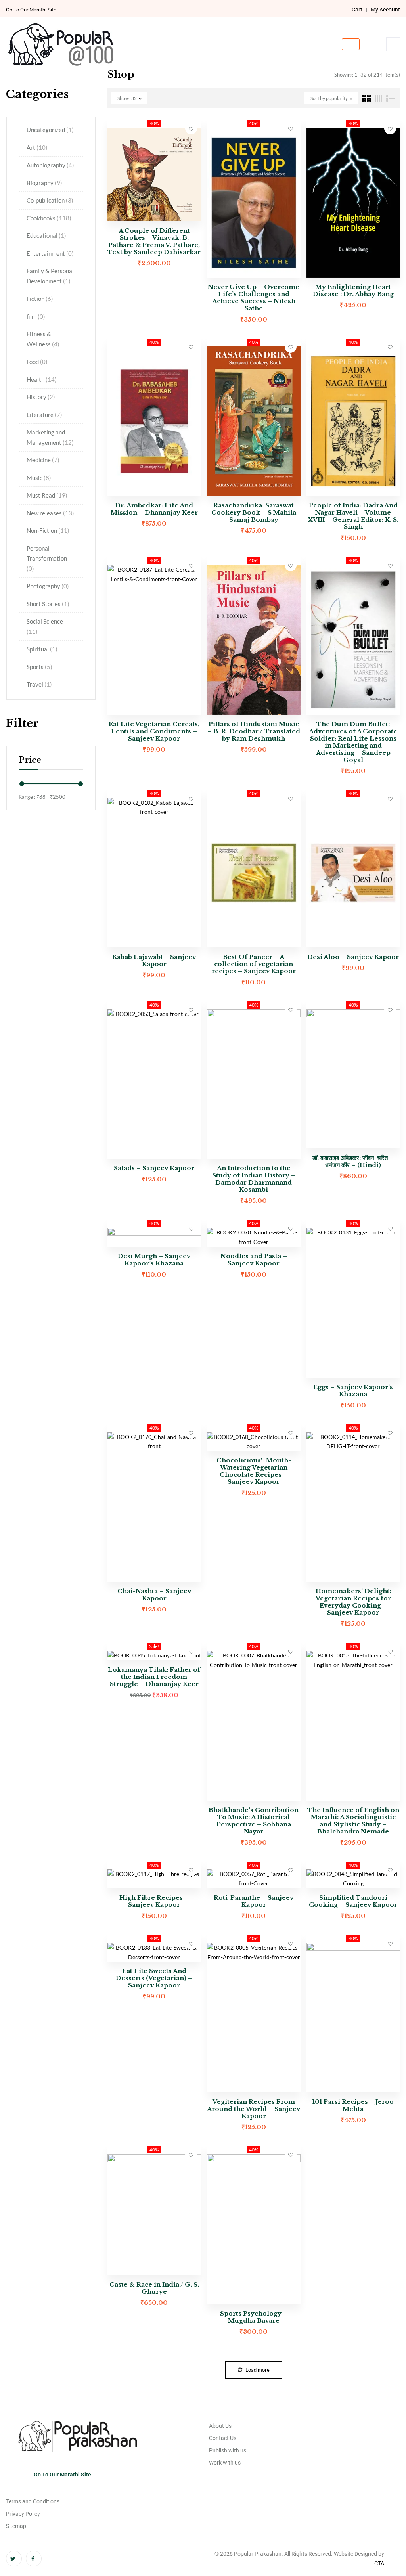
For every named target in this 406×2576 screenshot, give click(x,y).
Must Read (47, 495)
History (41, 397)
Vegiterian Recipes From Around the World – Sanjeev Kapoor (254, 2109)
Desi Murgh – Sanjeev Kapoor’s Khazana (154, 1260)
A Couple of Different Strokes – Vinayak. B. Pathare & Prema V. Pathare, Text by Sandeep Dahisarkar (154, 241)
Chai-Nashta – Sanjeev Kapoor (154, 1595)
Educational (46, 235)
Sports (39, 667)
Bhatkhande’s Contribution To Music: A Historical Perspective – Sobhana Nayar (254, 1821)
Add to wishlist (191, 128)
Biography (44, 183)
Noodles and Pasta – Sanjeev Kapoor (254, 1260)
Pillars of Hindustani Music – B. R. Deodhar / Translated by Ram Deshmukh (254, 731)
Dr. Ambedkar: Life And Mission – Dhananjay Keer (154, 509)
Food (37, 362)
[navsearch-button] (393, 44)
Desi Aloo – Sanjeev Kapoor (353, 957)
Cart (357, 10)
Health (42, 379)
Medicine (43, 460)
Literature (44, 415)
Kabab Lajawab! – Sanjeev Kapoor (154, 960)
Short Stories (48, 604)
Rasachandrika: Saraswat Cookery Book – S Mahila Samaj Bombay (254, 512)
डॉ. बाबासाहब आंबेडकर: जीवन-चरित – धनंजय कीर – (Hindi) (353, 1161)
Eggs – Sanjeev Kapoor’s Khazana (353, 1390)
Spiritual (42, 649)
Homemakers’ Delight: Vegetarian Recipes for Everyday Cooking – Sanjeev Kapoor (353, 1602)
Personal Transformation (47, 558)
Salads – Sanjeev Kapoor (154, 1168)
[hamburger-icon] (351, 44)
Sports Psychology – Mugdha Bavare (254, 2317)
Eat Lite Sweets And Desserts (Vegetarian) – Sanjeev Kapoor (154, 1978)
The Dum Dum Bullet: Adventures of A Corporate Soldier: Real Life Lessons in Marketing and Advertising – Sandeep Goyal (353, 742)
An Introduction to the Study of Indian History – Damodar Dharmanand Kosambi (254, 1179)
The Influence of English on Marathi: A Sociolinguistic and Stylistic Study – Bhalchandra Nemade (353, 1821)
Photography (48, 586)
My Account (385, 10)
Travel (39, 684)
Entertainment (50, 253)
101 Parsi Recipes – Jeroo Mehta (353, 2105)
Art (37, 147)
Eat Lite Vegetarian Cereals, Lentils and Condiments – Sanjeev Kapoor (154, 731)
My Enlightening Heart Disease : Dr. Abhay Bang (353, 290)
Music (39, 478)
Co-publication (50, 200)
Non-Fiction (48, 530)
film (36, 316)
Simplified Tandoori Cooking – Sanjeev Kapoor (353, 1901)
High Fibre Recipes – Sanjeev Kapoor (154, 1901)
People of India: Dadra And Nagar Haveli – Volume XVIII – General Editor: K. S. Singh (353, 516)
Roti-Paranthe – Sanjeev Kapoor (254, 1901)
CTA (379, 2563)
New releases (50, 513)
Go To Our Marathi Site (31, 10)
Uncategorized (50, 130)
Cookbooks (49, 218)
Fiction (40, 299)
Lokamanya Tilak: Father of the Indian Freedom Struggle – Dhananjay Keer (154, 1677)
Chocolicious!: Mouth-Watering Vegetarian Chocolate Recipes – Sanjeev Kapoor (254, 1471)
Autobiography (50, 165)
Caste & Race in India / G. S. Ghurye (154, 2288)
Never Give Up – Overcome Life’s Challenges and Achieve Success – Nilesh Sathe (254, 298)
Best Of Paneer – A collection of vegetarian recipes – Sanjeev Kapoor (254, 964)
